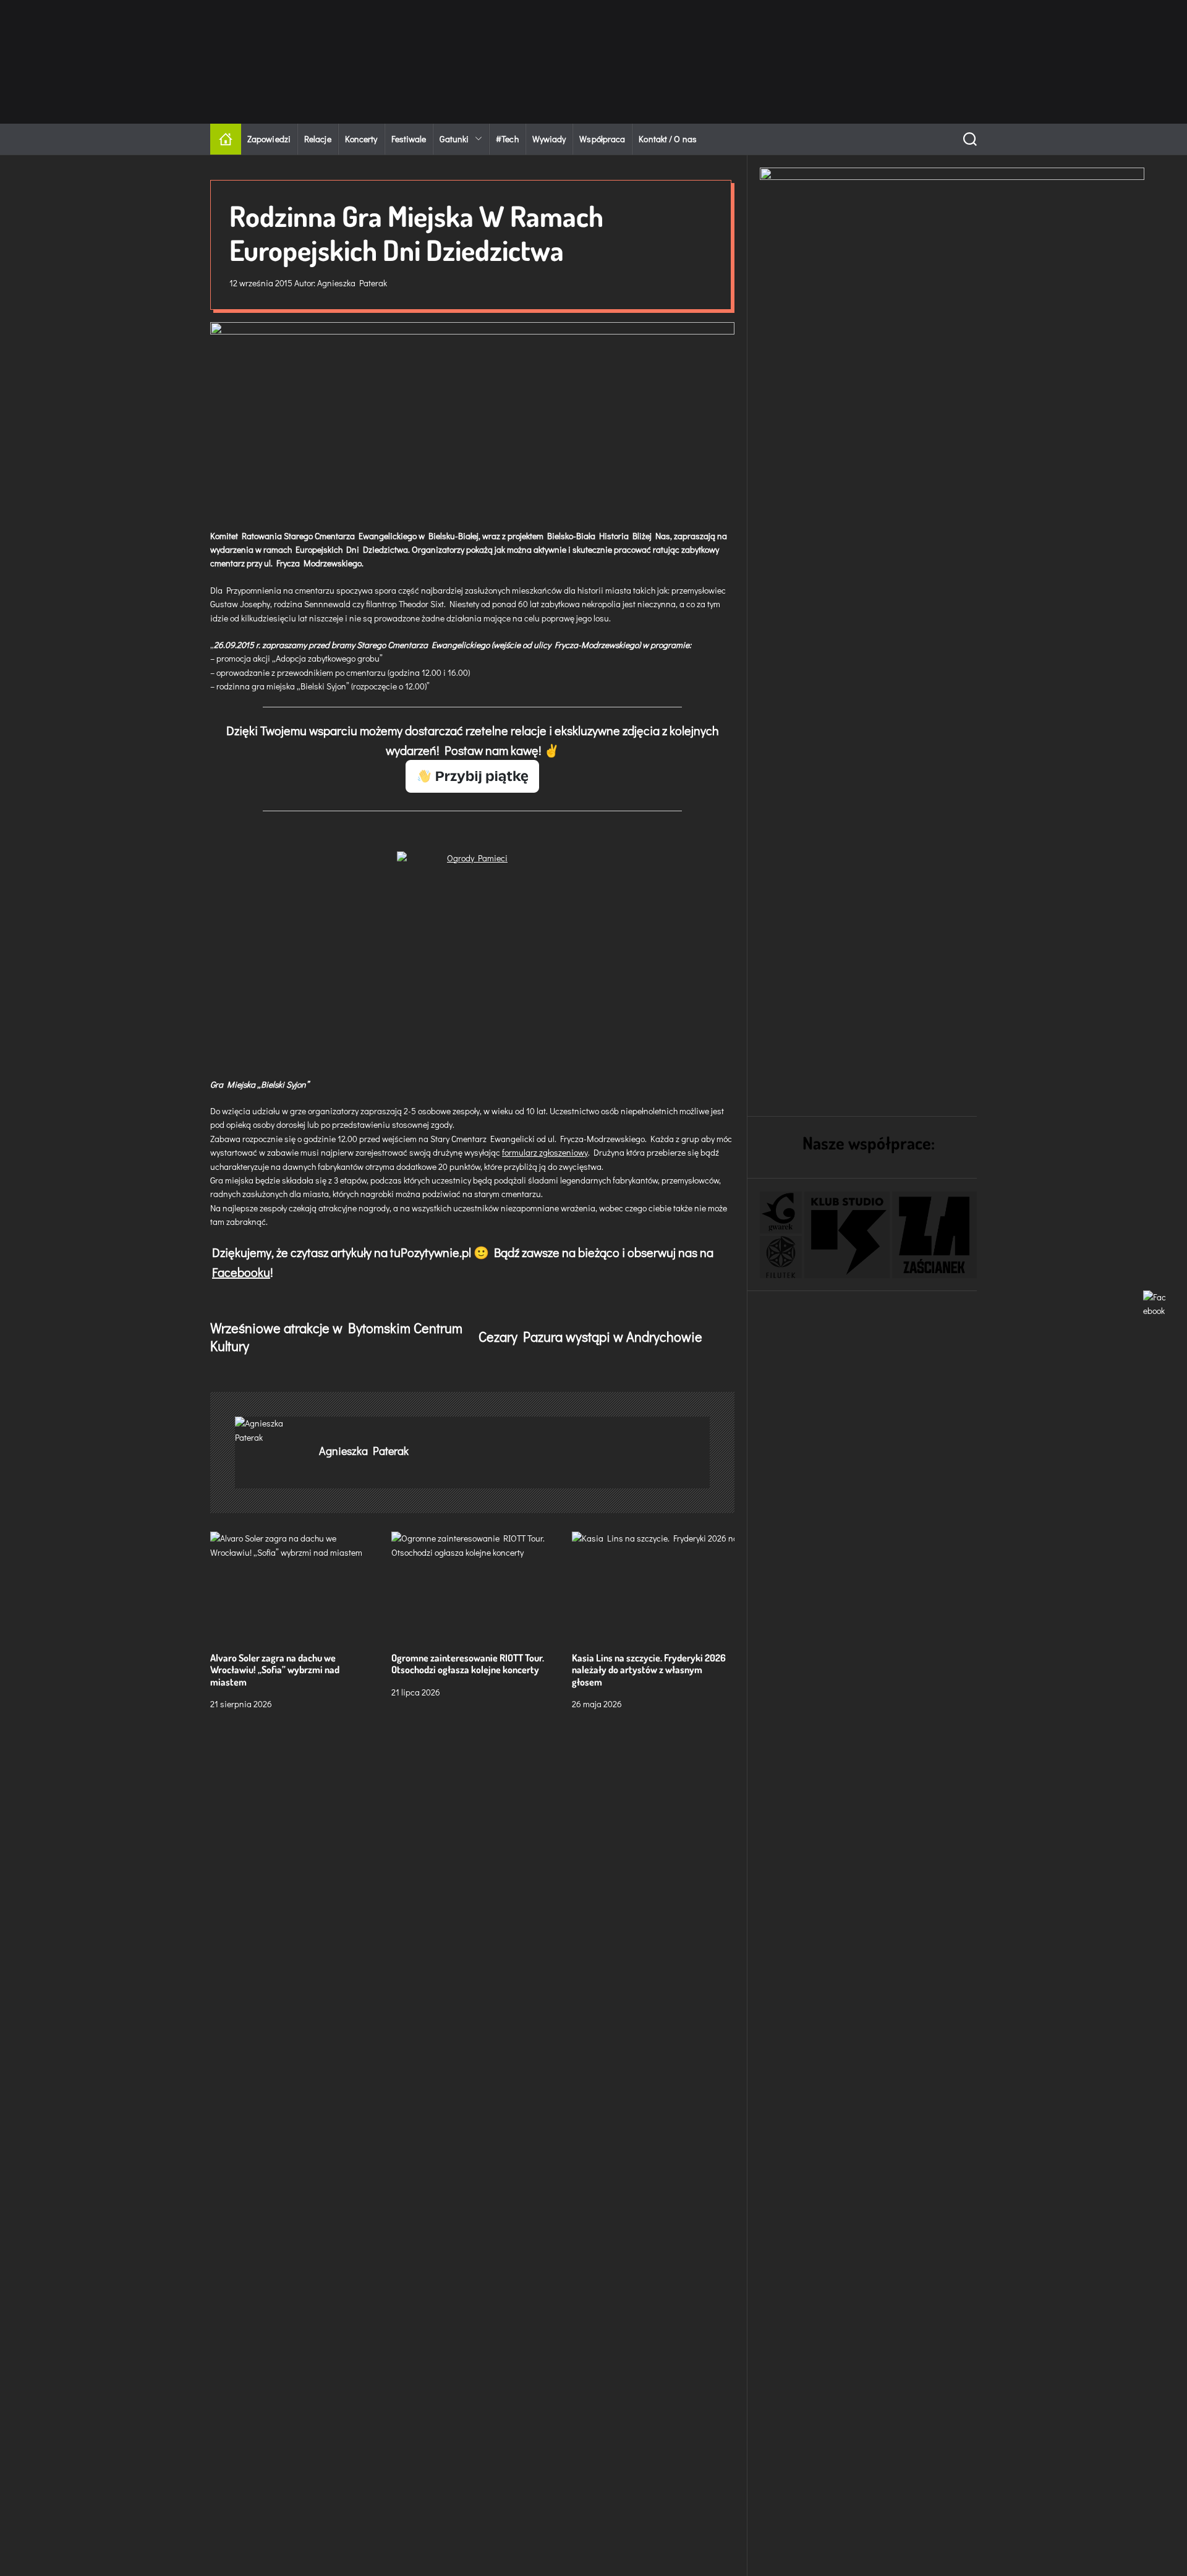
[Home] (226, 139)
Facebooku (241, 1272)
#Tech (507, 139)
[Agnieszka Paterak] (271, 1431)
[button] (781, 1213)
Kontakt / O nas (668, 139)
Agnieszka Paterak (352, 283)
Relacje (318, 139)
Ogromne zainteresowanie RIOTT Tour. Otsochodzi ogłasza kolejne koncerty (468, 1664)
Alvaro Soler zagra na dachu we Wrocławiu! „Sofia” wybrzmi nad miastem (275, 1670)
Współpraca (602, 139)
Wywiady (549, 139)
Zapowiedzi (269, 139)
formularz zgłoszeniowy (545, 1152)
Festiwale (409, 139)
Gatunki (454, 139)
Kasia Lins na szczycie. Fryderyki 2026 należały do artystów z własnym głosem (649, 1670)
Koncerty (361, 139)
